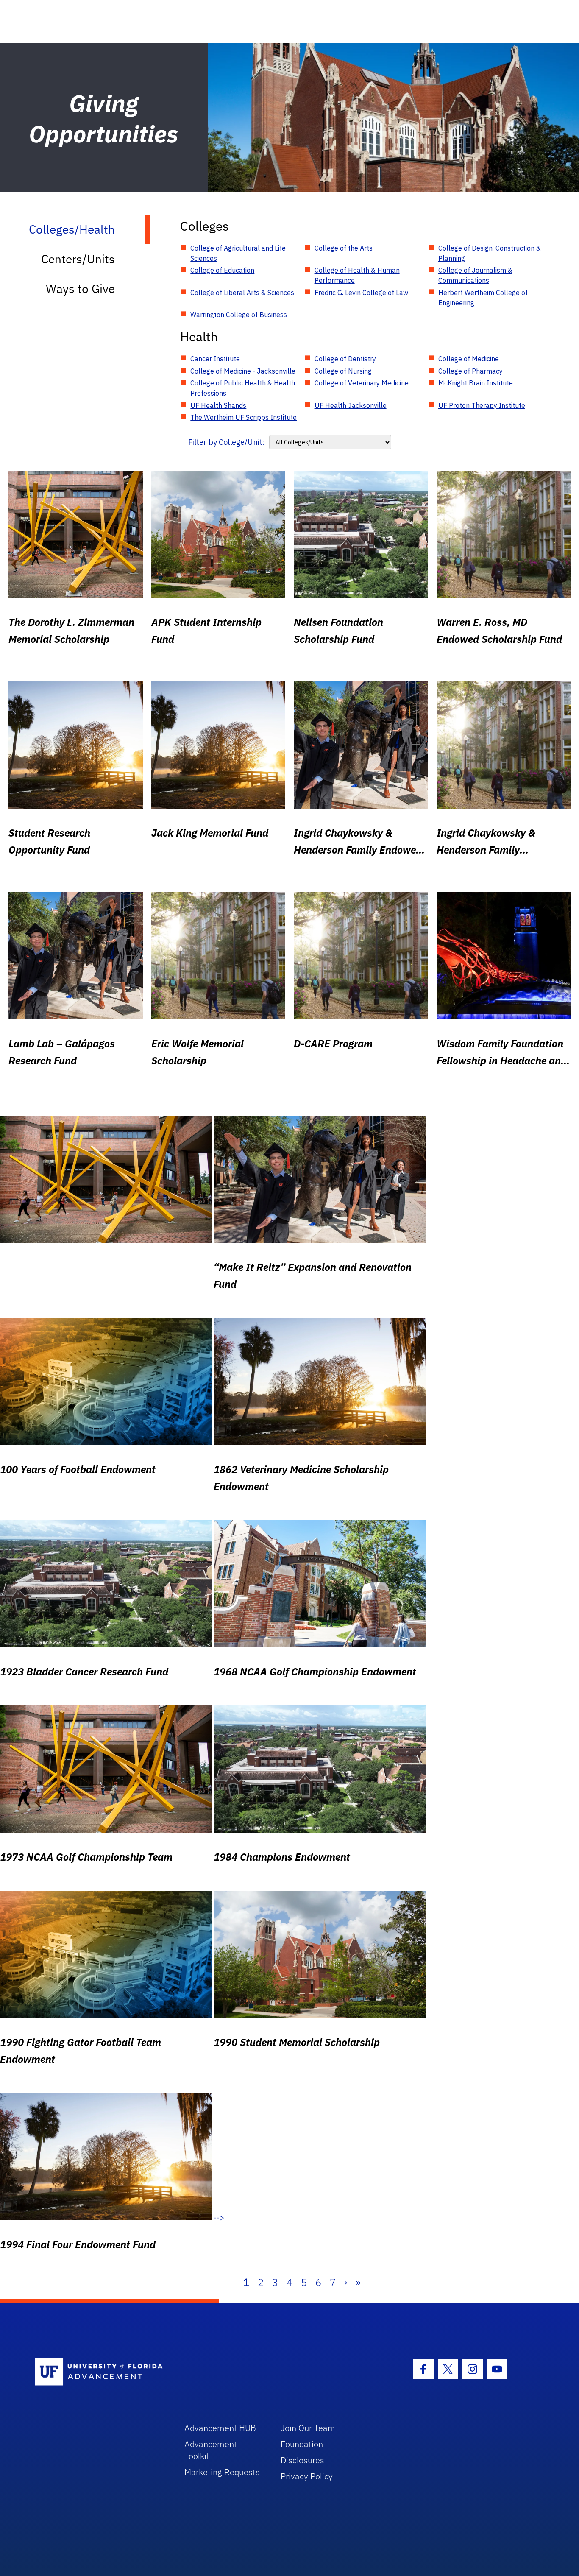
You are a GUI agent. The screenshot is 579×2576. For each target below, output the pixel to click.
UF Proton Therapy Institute (482, 405)
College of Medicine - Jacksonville (243, 371)
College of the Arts (344, 248)
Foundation (302, 2444)
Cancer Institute (215, 359)
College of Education (222, 270)
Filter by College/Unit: (227, 442)
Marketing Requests (222, 2472)
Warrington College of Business (239, 315)
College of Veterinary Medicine (362, 383)
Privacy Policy (307, 2476)
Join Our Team (308, 2428)
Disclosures (302, 2460)
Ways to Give (80, 289)
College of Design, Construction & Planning (490, 253)
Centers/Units (78, 259)
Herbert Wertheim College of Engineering (483, 298)
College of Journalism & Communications (475, 275)
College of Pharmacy (470, 371)
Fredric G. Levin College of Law (361, 293)
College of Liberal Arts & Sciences (242, 293)
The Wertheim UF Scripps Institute (244, 417)
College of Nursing (343, 371)
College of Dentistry (345, 359)
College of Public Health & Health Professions (243, 388)
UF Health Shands (218, 405)
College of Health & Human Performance (357, 275)
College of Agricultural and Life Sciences (238, 253)
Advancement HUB (220, 2428)
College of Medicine (469, 359)
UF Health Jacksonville (351, 405)
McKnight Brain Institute (476, 383)
